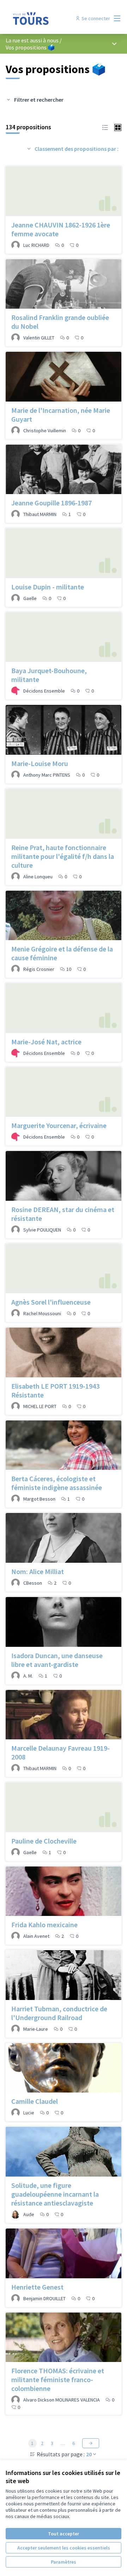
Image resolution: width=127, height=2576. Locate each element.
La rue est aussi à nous (32, 40)
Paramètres (64, 2562)
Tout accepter (64, 2534)
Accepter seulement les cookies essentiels (64, 2548)
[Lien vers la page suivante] (91, 2443)
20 (89, 2454)
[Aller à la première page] (48, 18)
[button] (105, 127)
